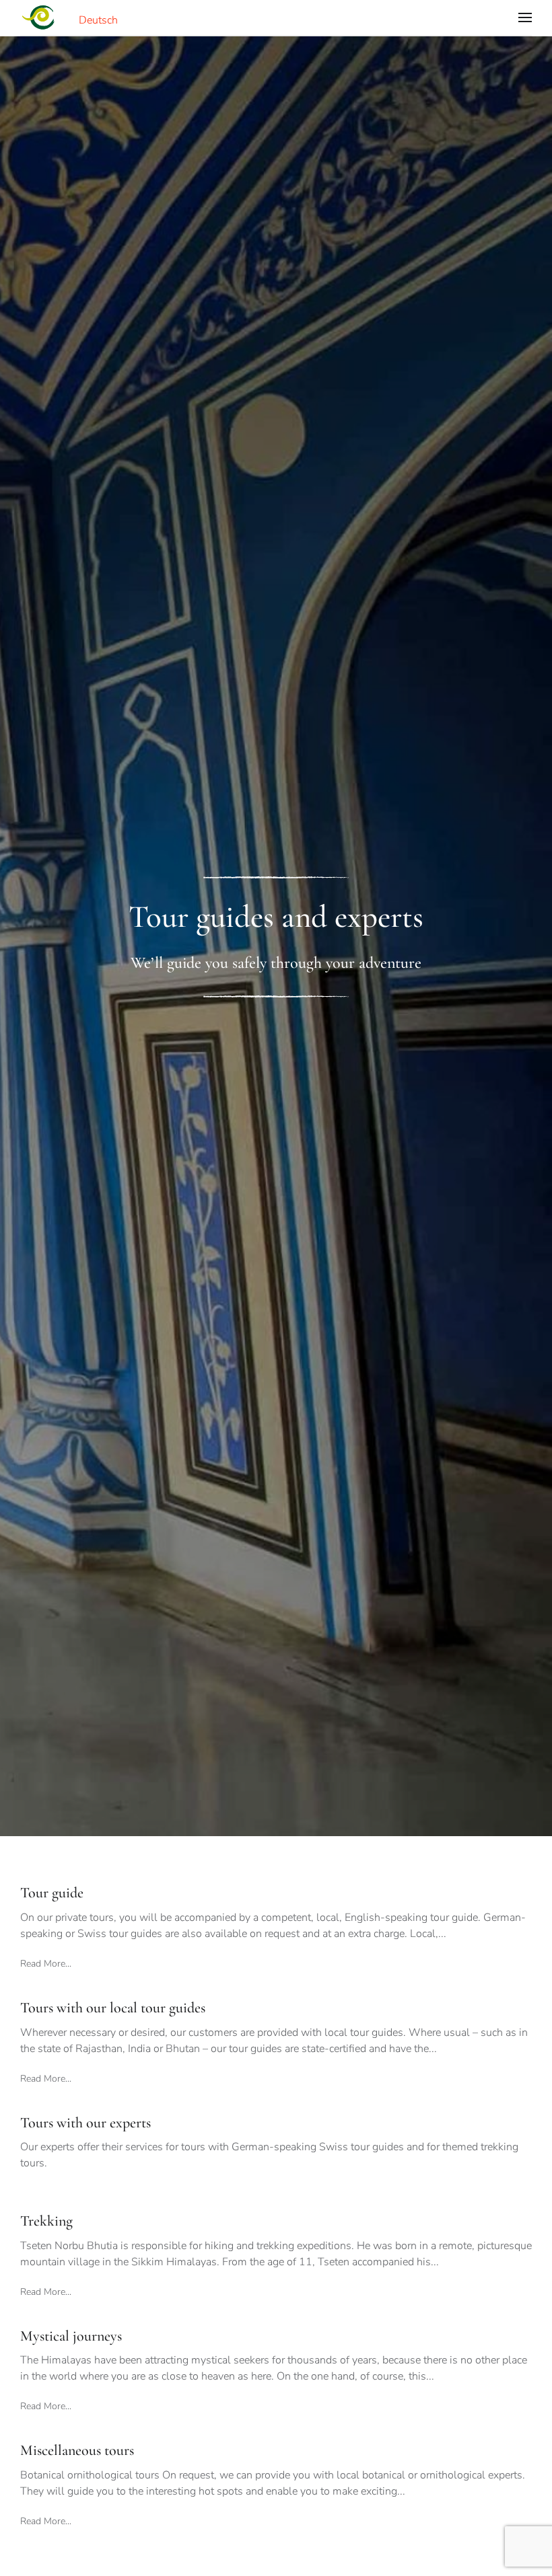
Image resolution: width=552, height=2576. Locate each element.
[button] (525, 17)
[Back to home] (38, 17)
